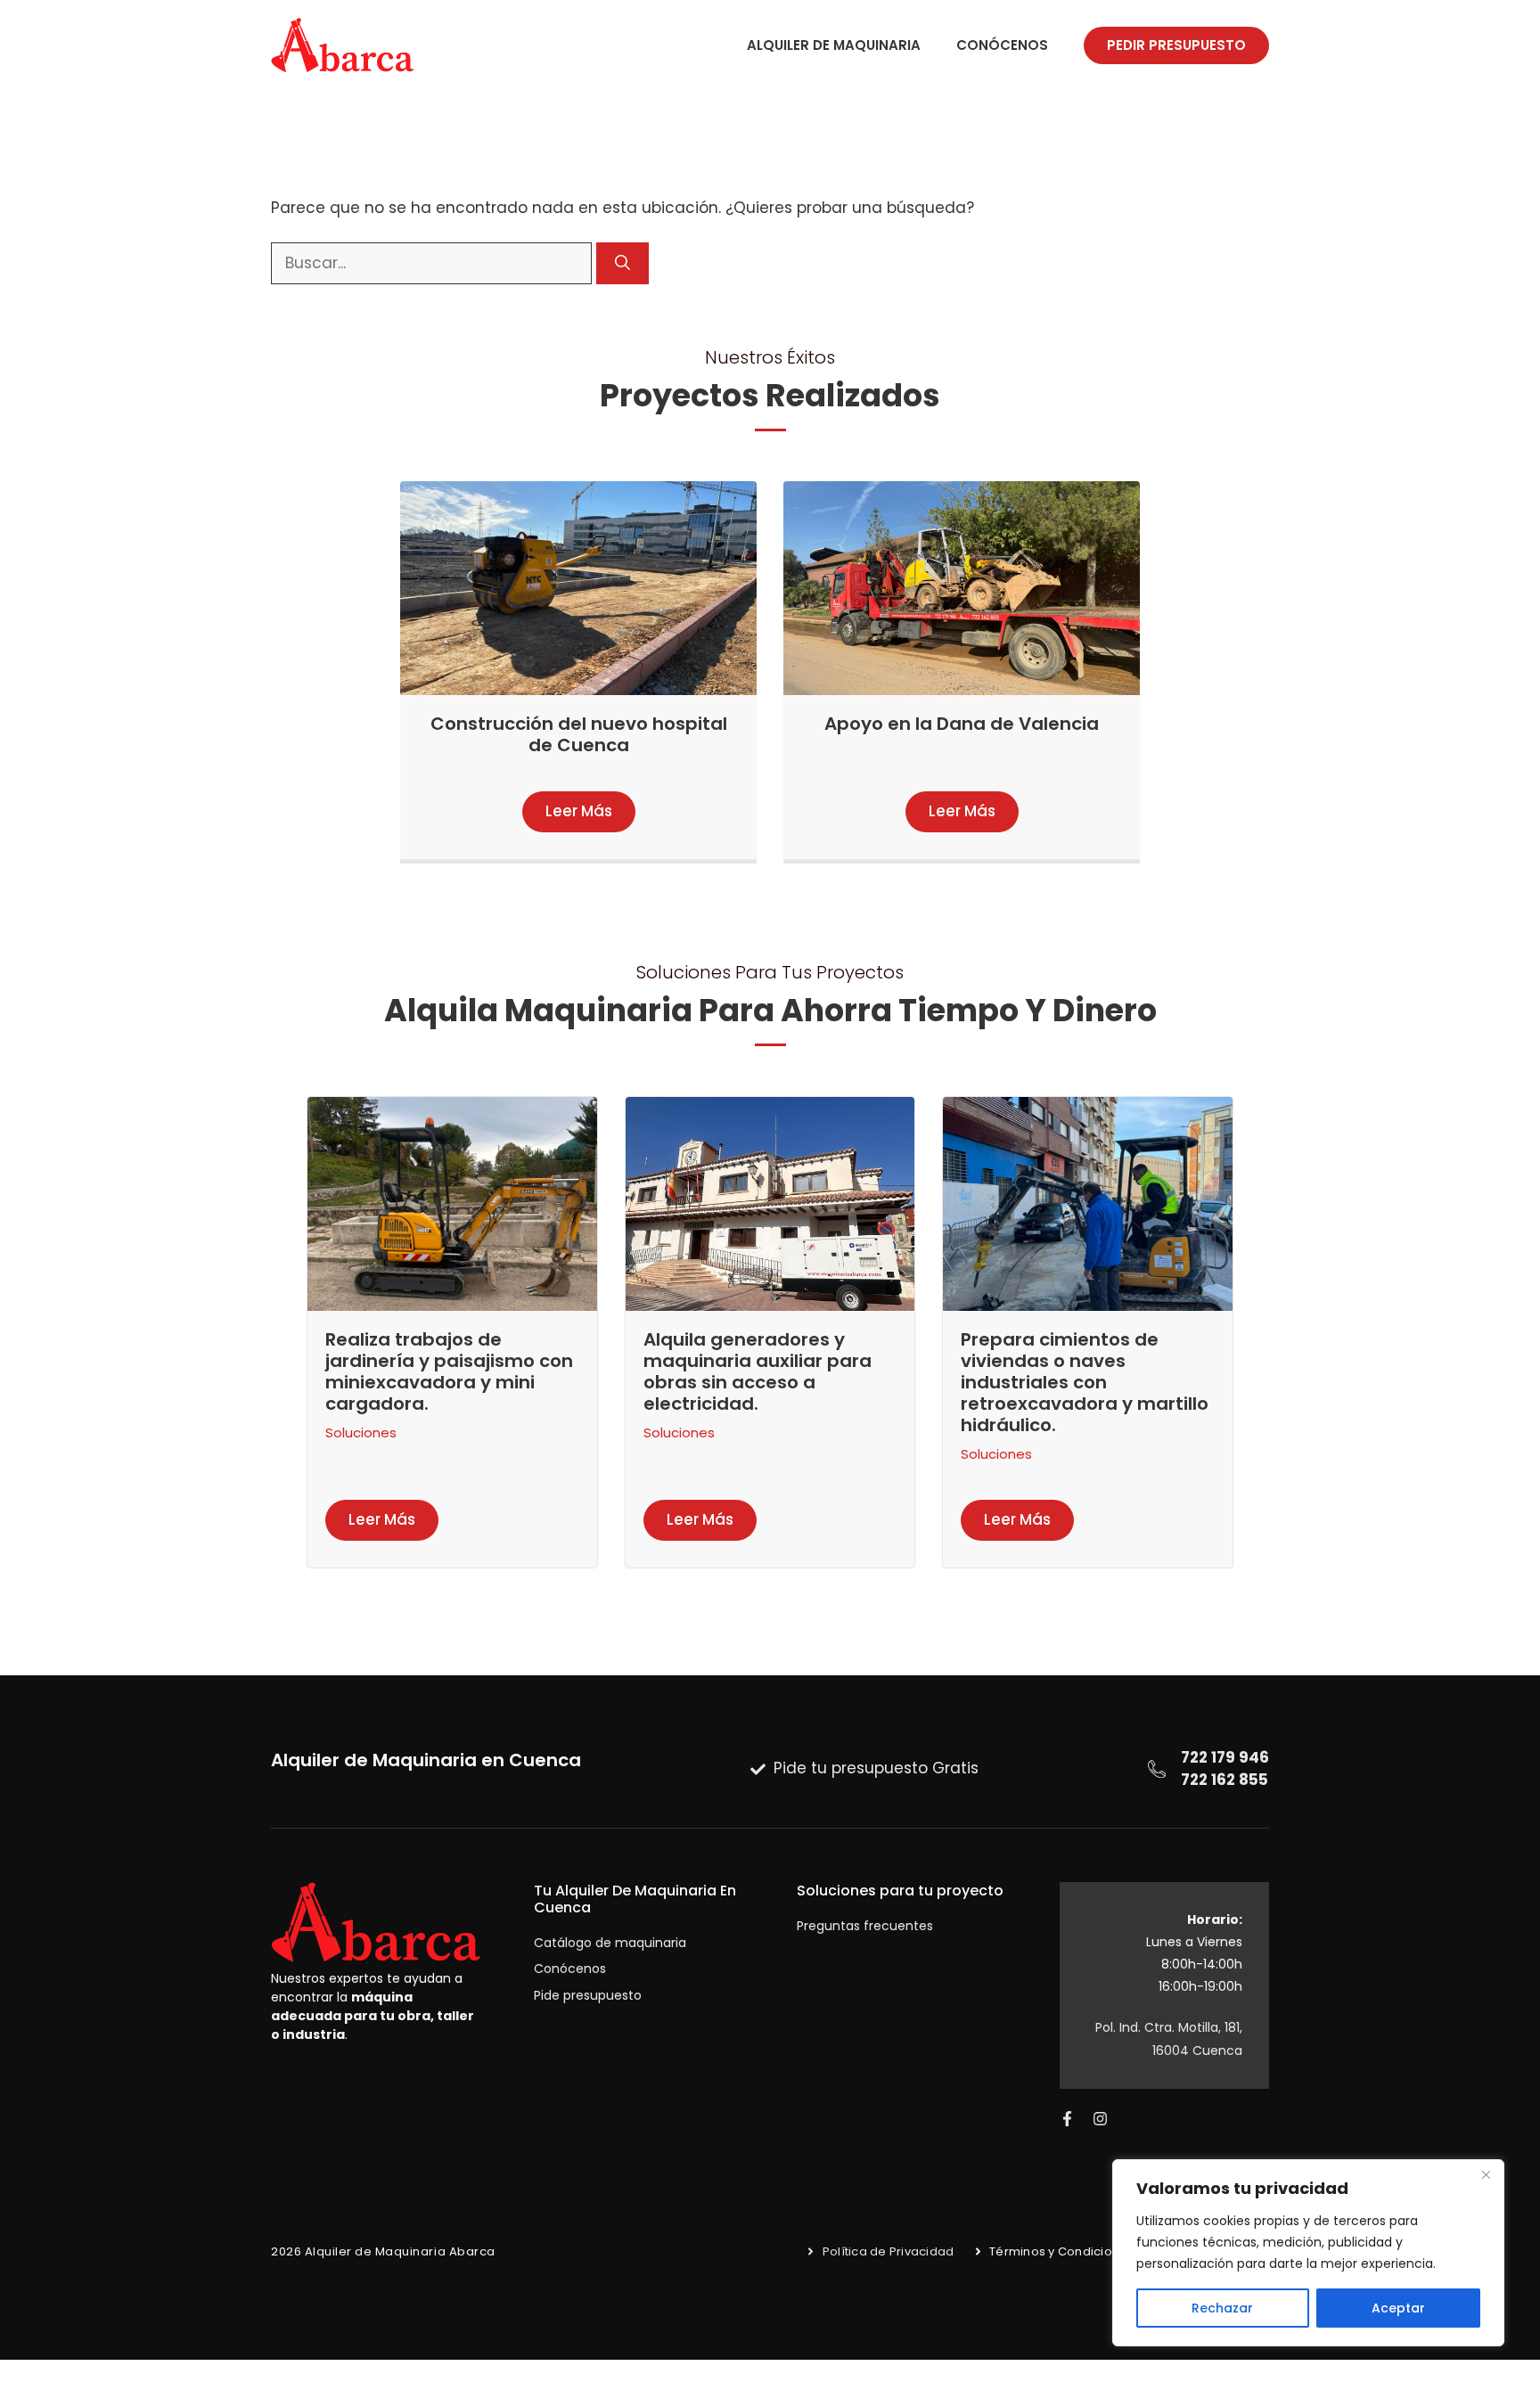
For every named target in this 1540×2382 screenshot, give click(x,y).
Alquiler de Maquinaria (834, 45)
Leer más (579, 811)
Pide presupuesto (588, 1995)
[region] (1308, 2253)
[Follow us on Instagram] (1100, 2119)
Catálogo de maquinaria (610, 1943)
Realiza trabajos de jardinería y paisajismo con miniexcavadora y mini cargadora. (449, 1371)
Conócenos (1002, 45)
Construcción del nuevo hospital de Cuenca (579, 734)
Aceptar (1398, 2308)
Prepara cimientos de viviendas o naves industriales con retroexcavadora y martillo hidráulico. (1085, 1382)
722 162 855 (1225, 1780)
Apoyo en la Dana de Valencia (962, 724)
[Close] (1486, 2174)
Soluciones (361, 1432)
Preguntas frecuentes (865, 1926)
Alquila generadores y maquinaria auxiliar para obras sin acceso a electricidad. (758, 1371)
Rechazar (1222, 2308)
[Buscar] (623, 264)
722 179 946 (1225, 1757)
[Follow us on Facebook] (1067, 2119)
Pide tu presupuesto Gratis (876, 1768)
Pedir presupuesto (1176, 45)
